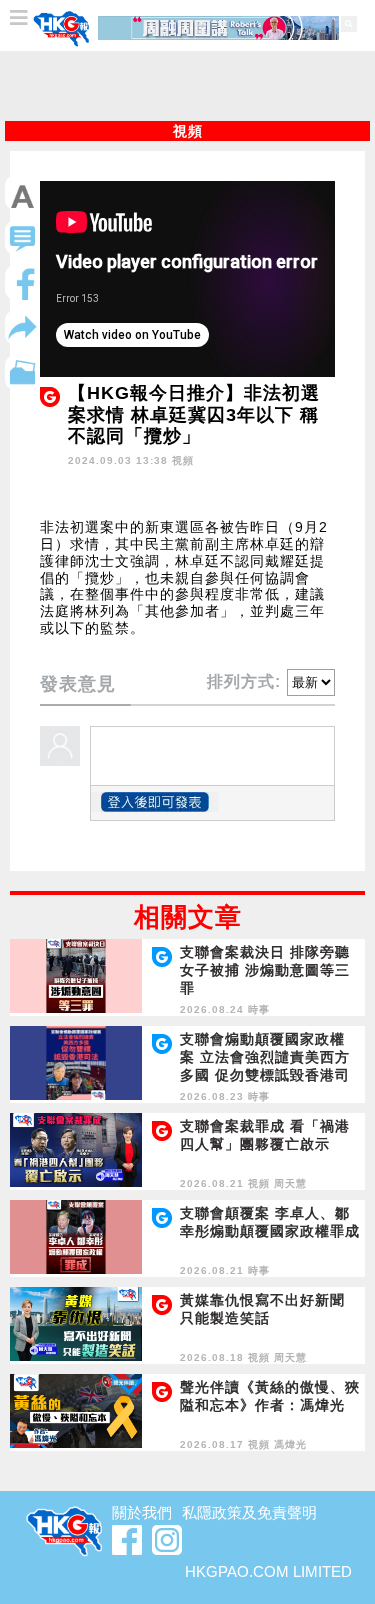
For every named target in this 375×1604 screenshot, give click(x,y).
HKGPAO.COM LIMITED (268, 1571)
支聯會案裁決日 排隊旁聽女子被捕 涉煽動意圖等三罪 (265, 970)
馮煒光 (290, 1444)
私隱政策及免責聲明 (249, 1512)
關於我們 (142, 1512)
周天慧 (290, 1183)
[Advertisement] (188, 86)
